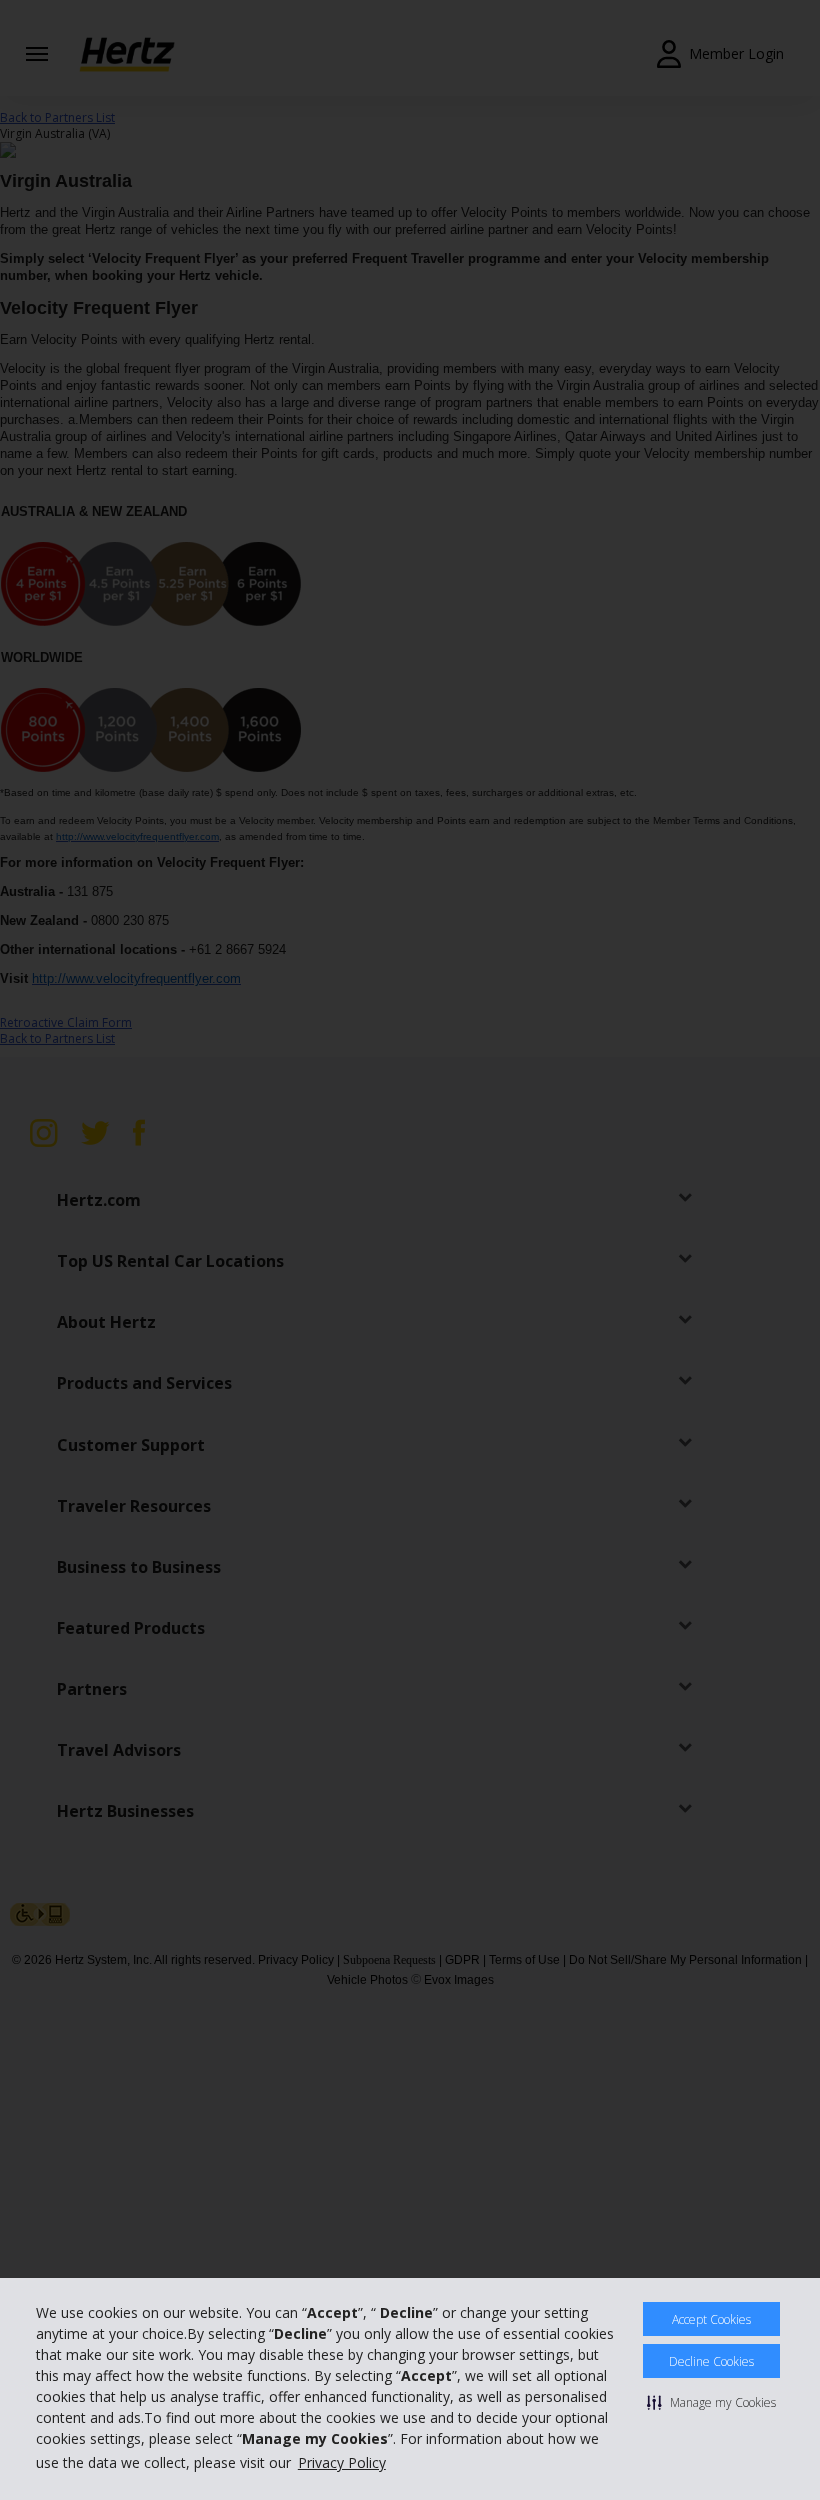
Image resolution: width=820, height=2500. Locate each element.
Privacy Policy (342, 2462)
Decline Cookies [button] (711, 2361)
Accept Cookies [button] (711, 2319)
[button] (711, 2402)
